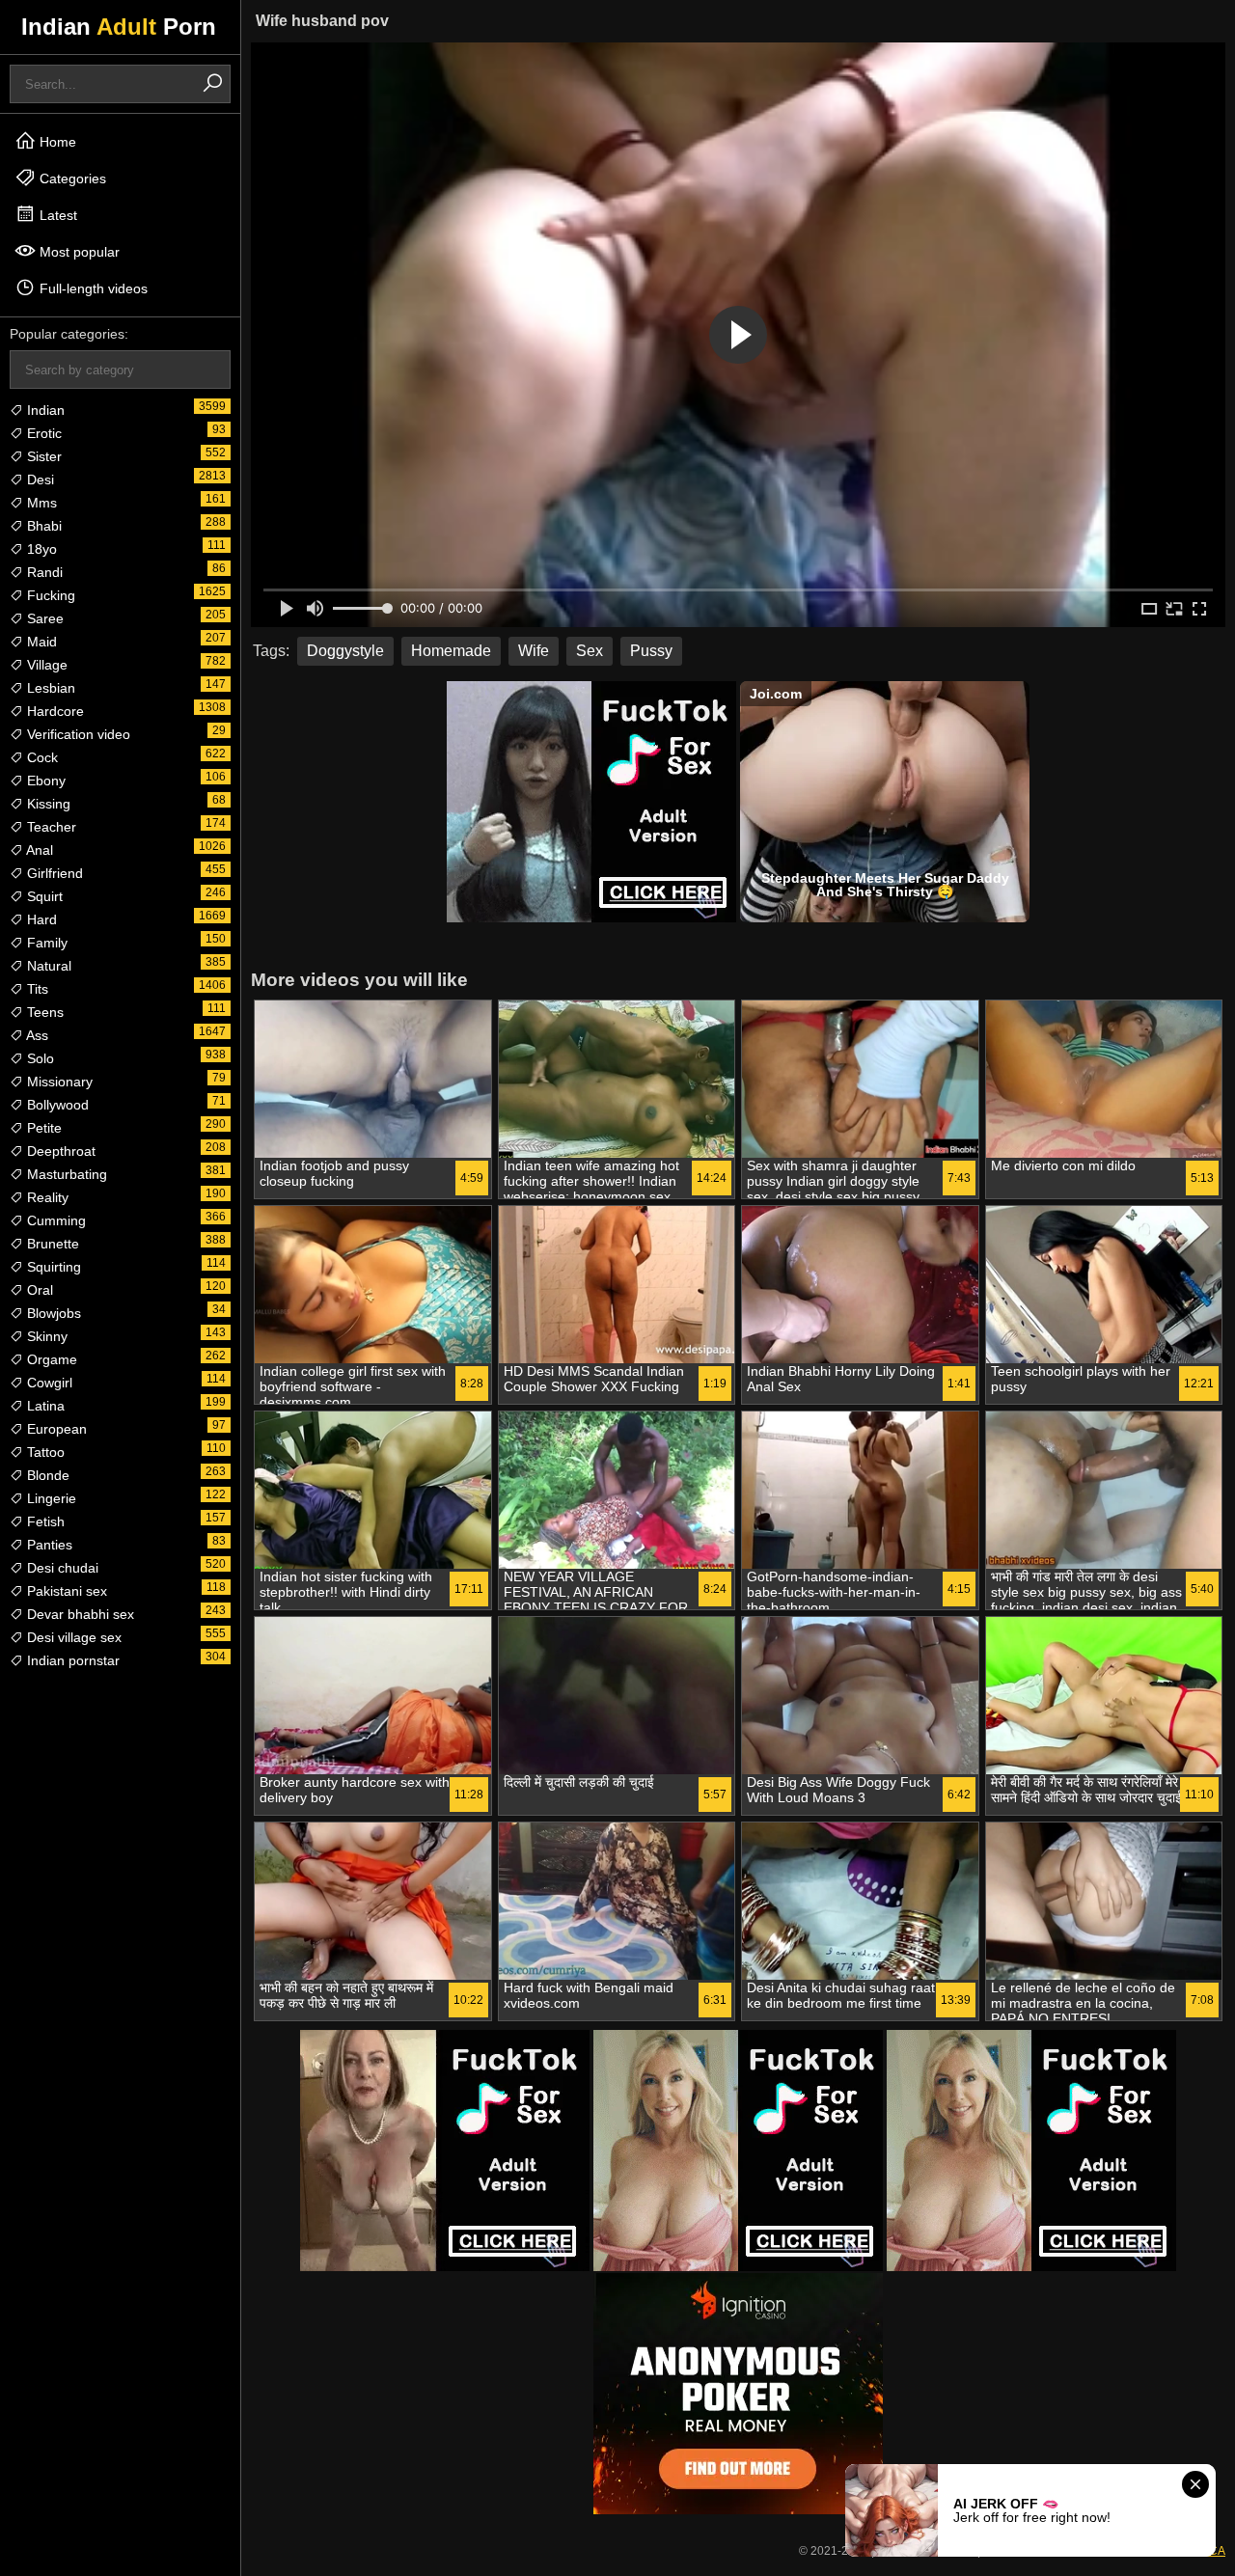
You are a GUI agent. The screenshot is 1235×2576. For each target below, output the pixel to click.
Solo (39, 1058)
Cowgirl (48, 1383)
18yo (40, 549)
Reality (46, 1197)
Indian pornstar (71, 1660)
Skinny (45, 1336)
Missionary (58, 1082)
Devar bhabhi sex (79, 1614)
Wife (534, 651)
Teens (43, 1012)
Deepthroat (59, 1151)
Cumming (55, 1220)
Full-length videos (92, 288)
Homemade (451, 651)
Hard (40, 919)
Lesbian (49, 688)
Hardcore (54, 711)
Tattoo (44, 1452)
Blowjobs (52, 1313)
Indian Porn (119, 27)
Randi (43, 572)
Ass (36, 1035)
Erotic (42, 433)
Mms (40, 503)
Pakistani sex (65, 1591)
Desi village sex (72, 1637)
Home (56, 142)
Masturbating (65, 1174)
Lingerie (50, 1498)
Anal (38, 850)
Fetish (44, 1521)
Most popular (78, 252)
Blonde (46, 1475)
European (55, 1429)
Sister (42, 456)
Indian (44, 410)
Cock (41, 757)
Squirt (43, 896)
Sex (590, 651)
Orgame (50, 1359)
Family (45, 943)
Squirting (52, 1267)
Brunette (51, 1244)
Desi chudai (61, 1568)
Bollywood (56, 1105)
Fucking (49, 595)
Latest (56, 215)
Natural (47, 966)
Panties (48, 1545)
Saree (43, 618)
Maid (40, 642)
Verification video (77, 734)
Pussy (651, 651)
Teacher (50, 827)
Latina (44, 1406)
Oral (38, 1290)
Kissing (47, 804)
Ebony (44, 781)
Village (45, 665)
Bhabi (42, 526)
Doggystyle (345, 651)
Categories (71, 178)
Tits (36, 989)
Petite (42, 1128)
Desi (39, 480)
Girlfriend (53, 873)
